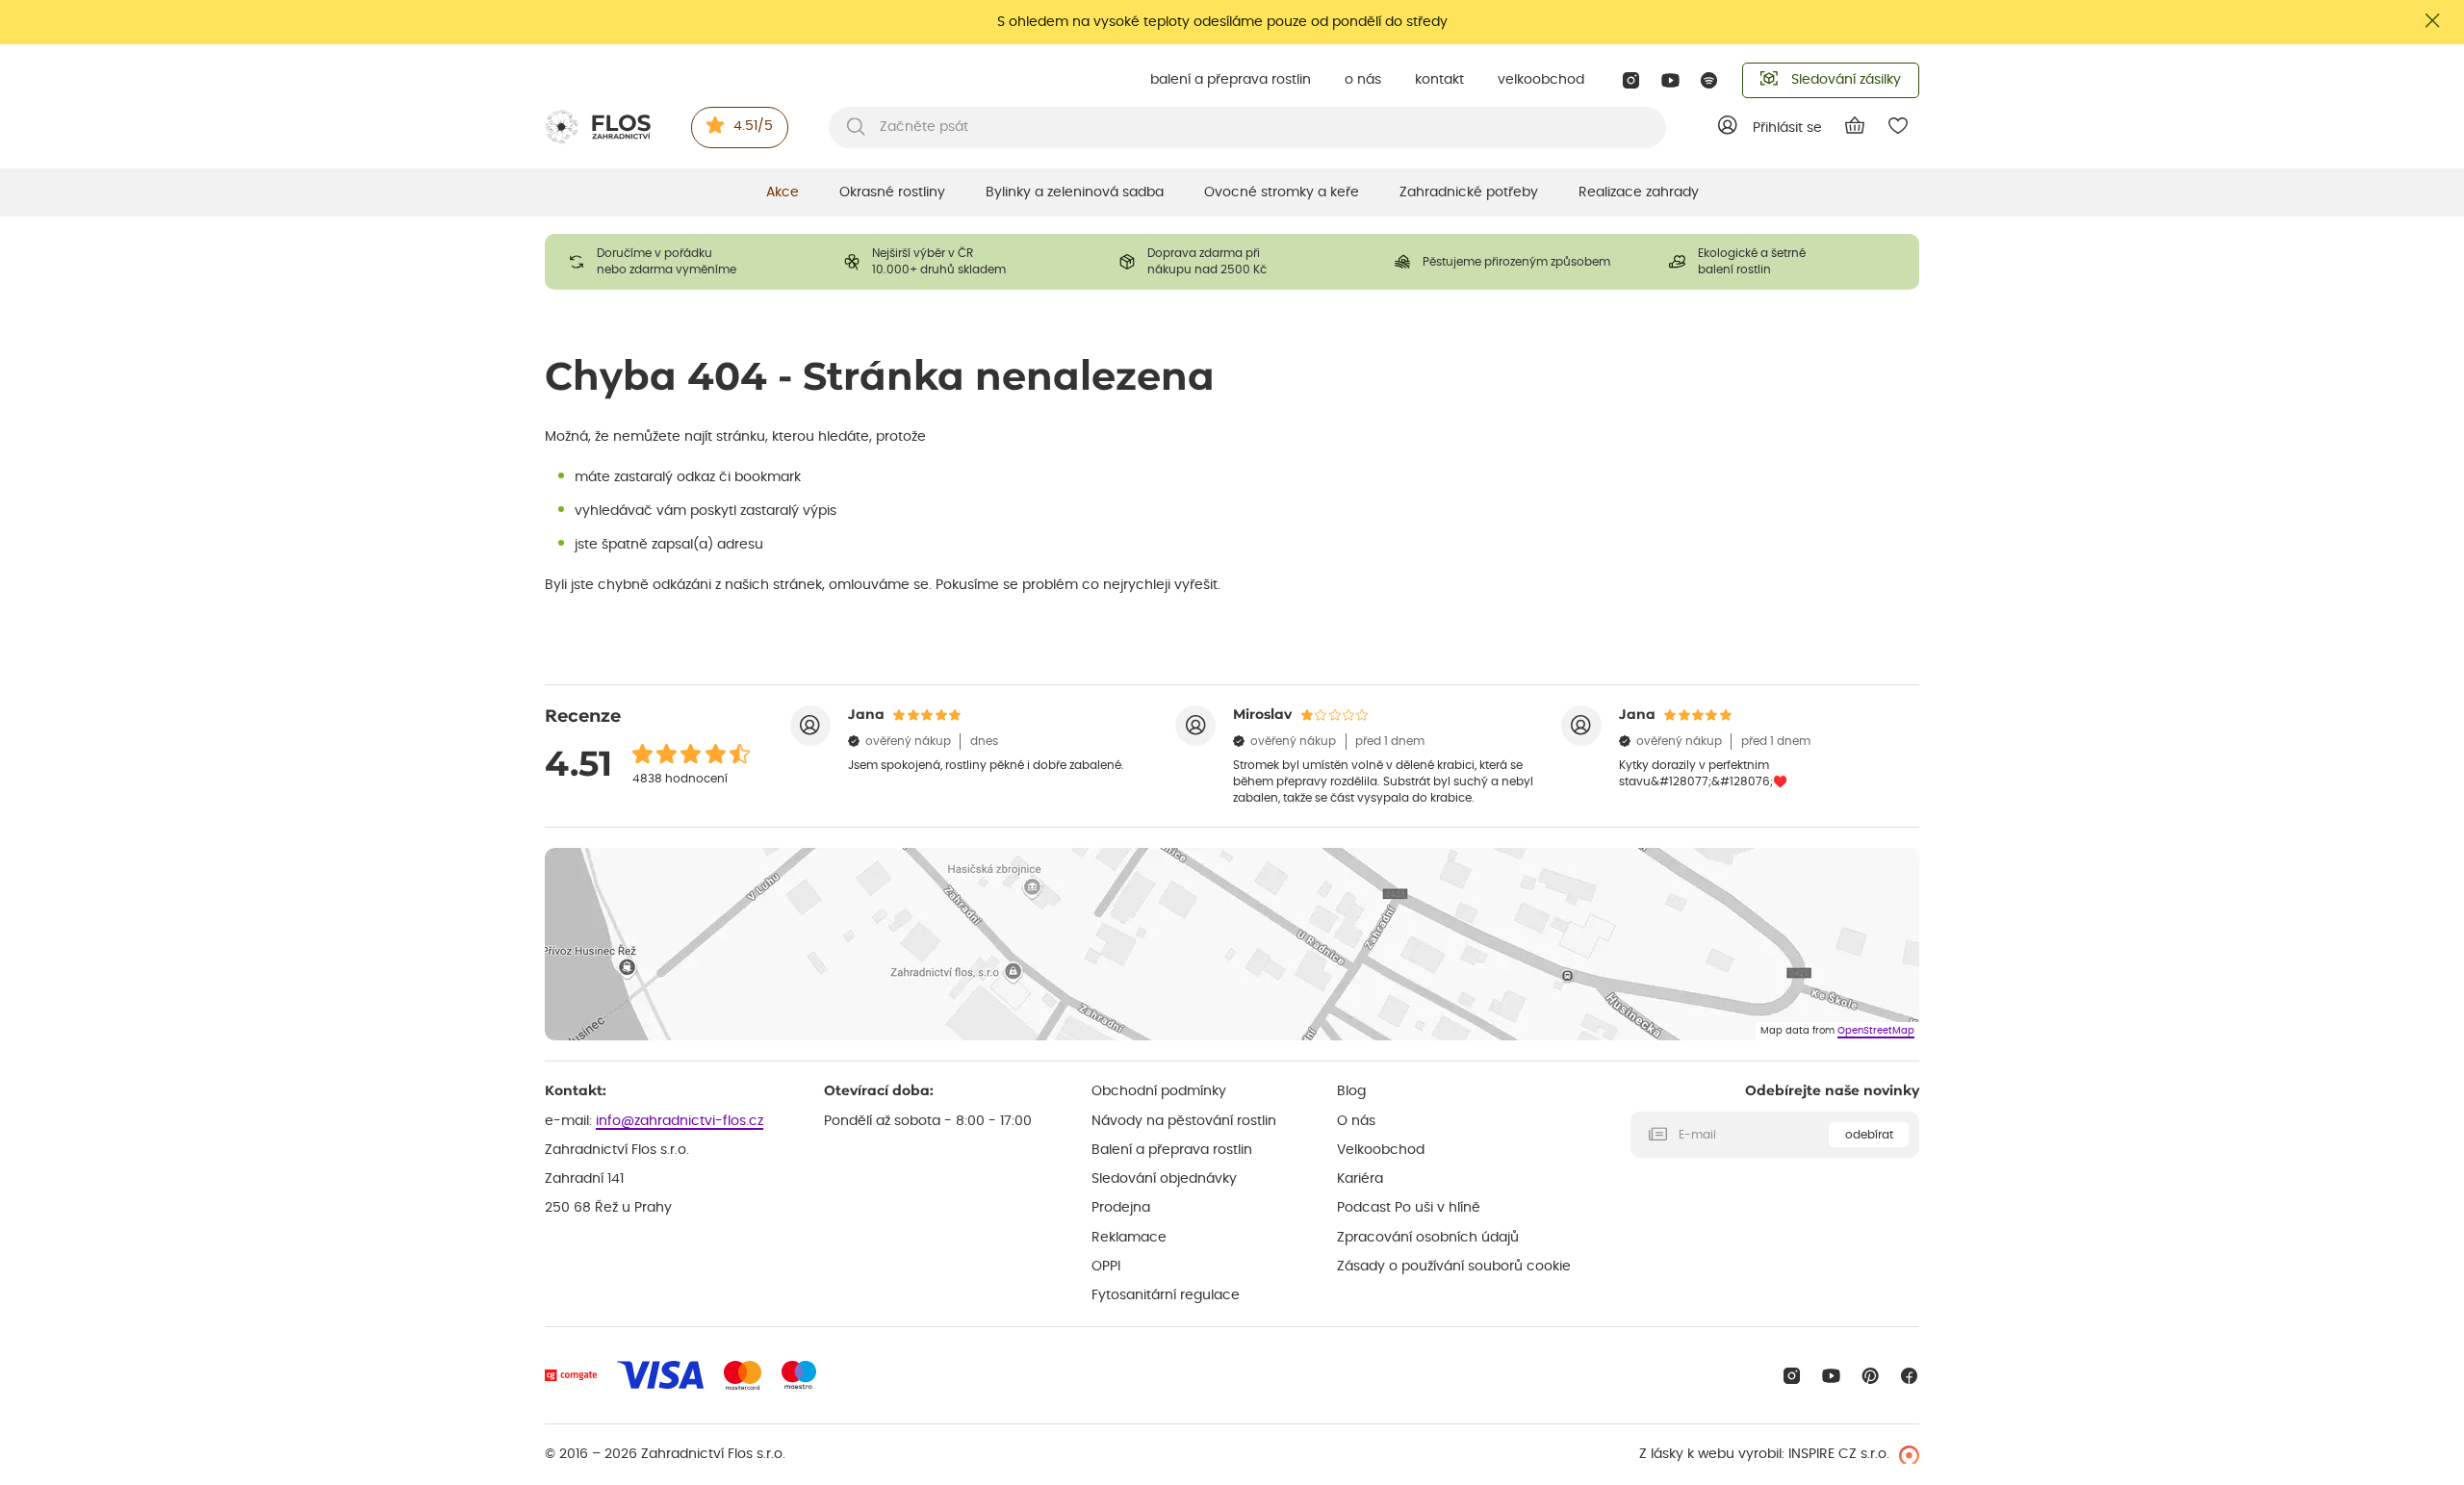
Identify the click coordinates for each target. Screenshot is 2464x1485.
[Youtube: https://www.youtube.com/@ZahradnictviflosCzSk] (1670, 80)
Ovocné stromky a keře (1282, 192)
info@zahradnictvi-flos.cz (680, 1121)
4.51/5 (753, 126)
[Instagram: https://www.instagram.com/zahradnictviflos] (1631, 80)
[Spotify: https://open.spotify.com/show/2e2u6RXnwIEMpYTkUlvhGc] (1710, 80)
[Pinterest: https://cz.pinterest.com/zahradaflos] (1871, 1376)
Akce (783, 192)
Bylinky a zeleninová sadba (1075, 192)
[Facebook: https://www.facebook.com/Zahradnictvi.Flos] (1909, 1376)
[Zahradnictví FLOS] (598, 127)
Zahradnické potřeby (1469, 192)
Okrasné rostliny (892, 192)
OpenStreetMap (1876, 1031)
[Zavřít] (2433, 21)
